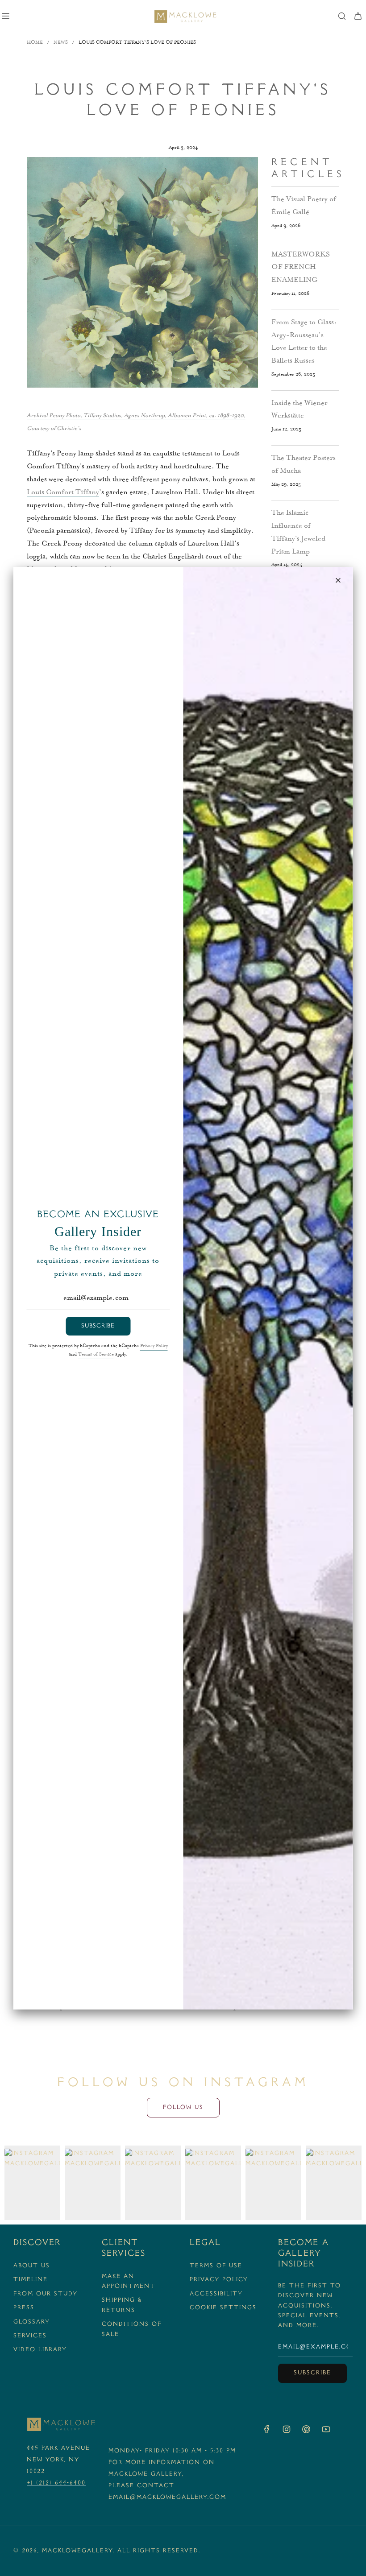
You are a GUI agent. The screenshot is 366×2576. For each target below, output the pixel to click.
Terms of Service (96, 1355)
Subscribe (98, 1326)
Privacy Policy (154, 1346)
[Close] (338, 580)
